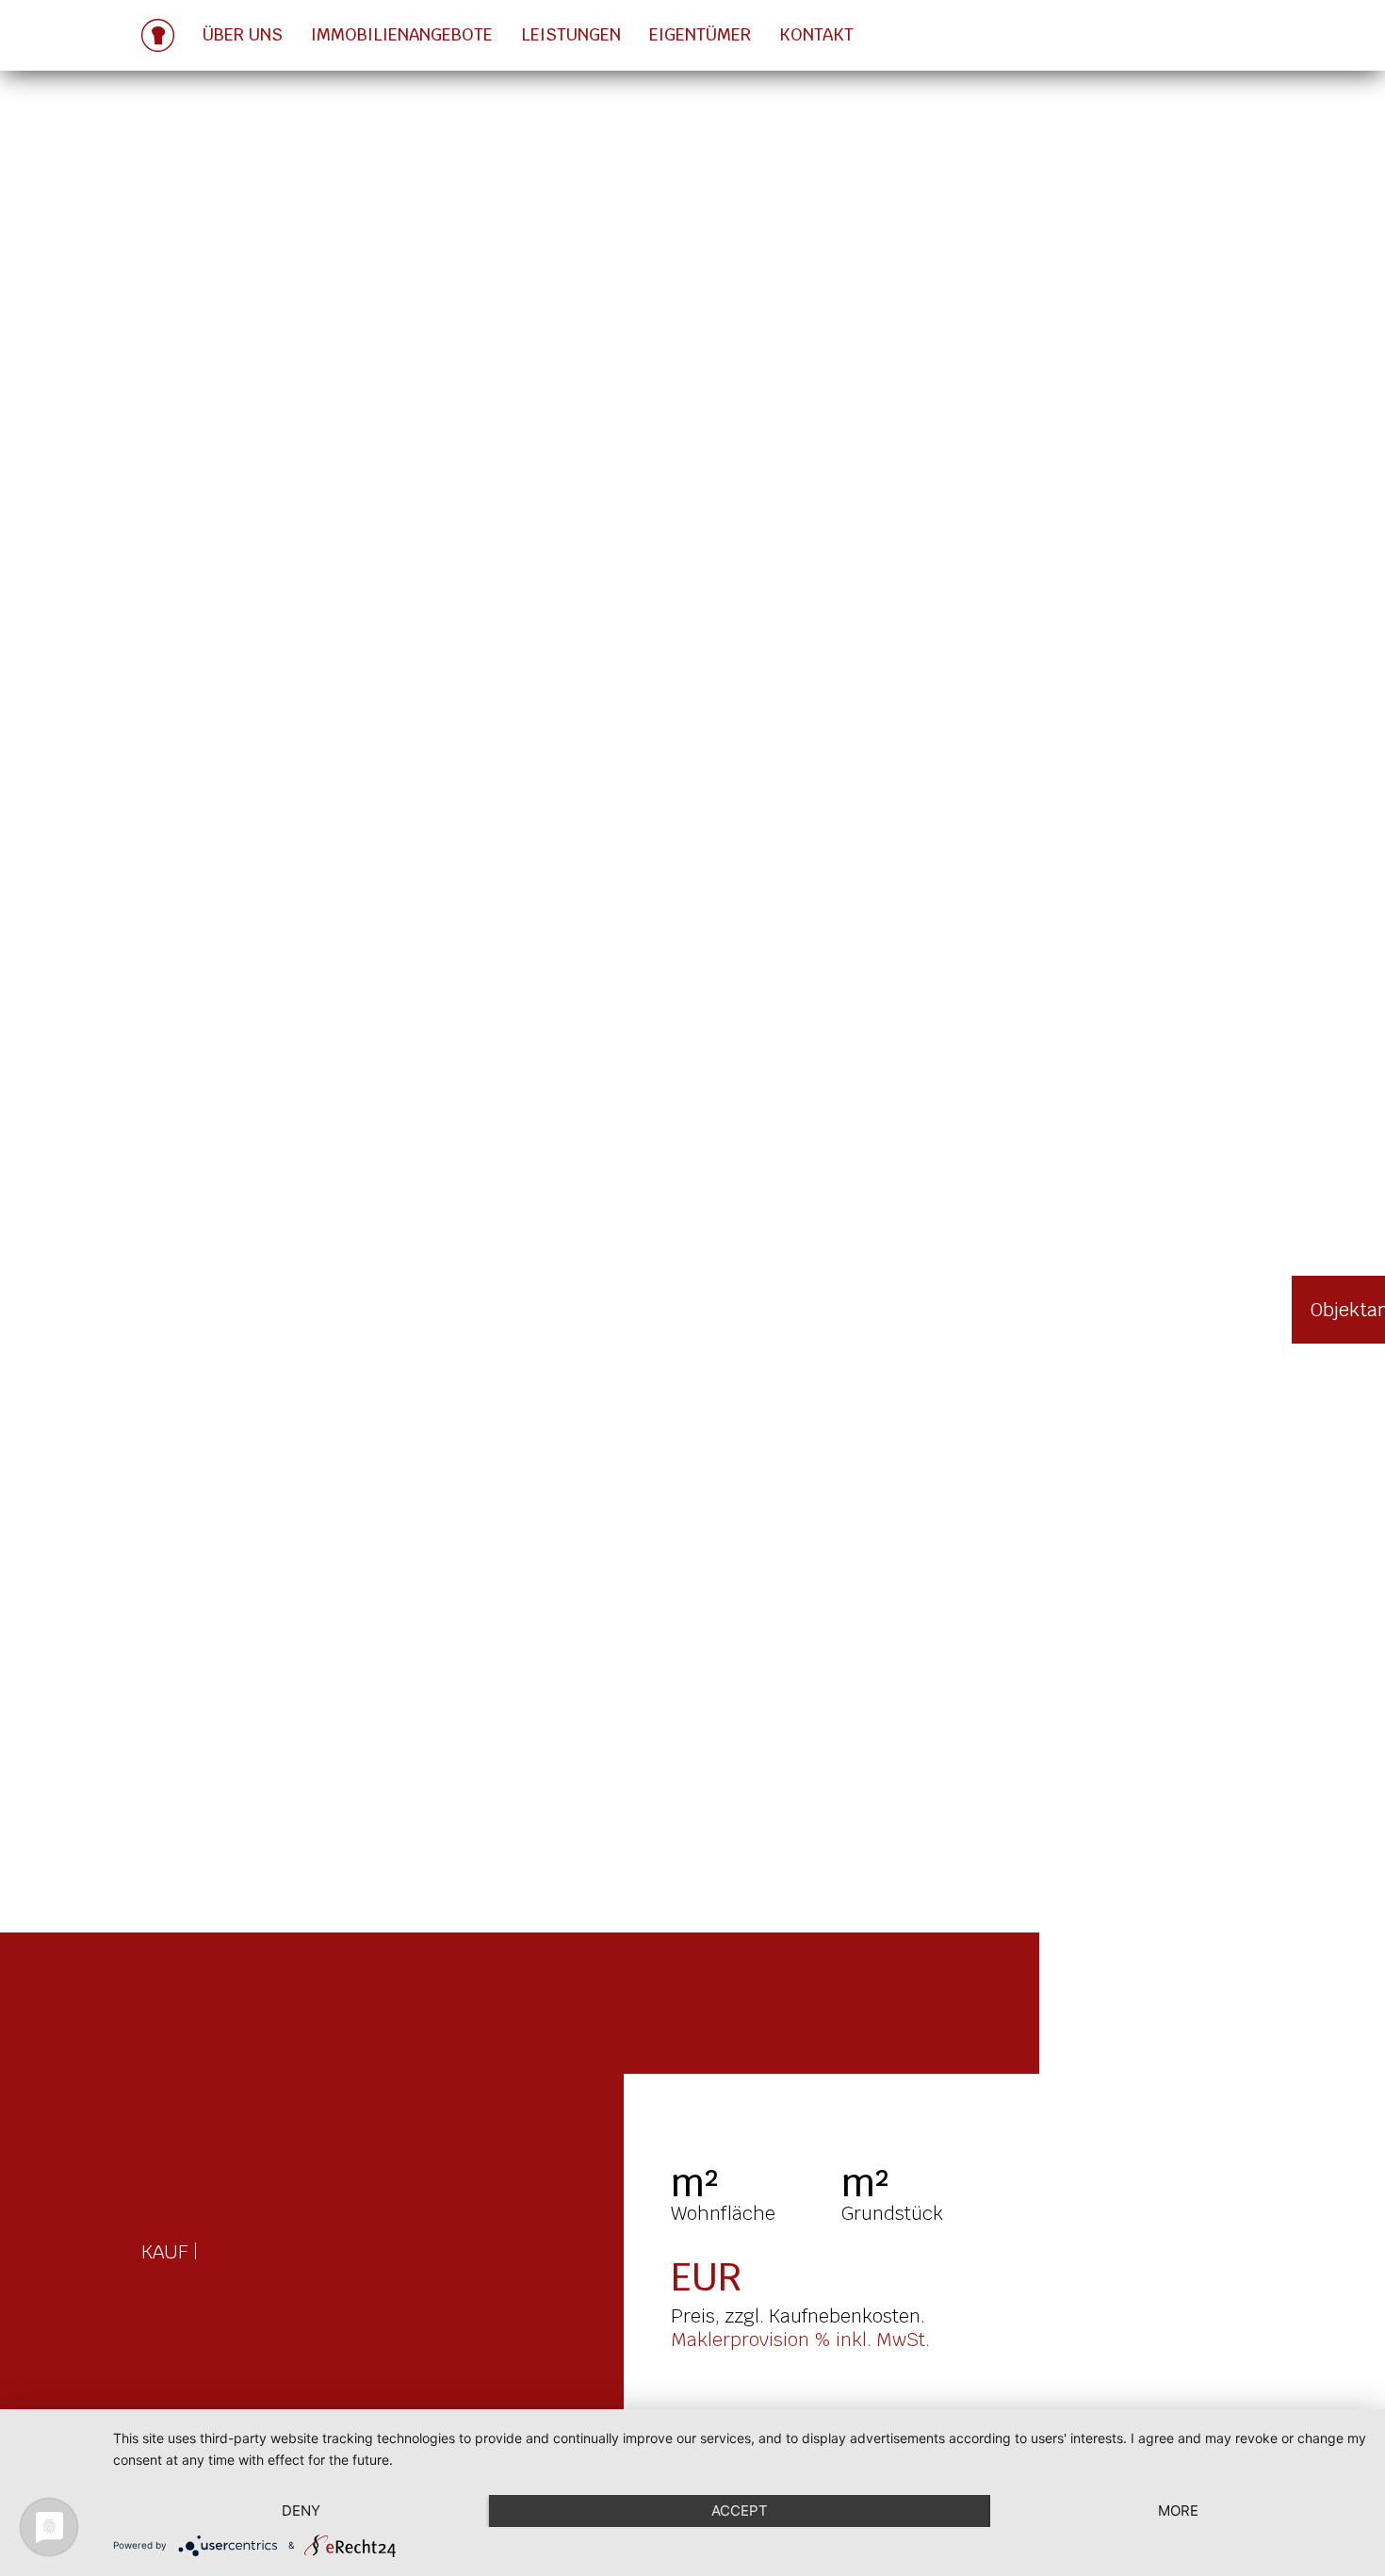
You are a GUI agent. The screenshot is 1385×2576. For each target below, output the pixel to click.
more (1178, 2511)
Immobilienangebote (402, 34)
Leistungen (571, 34)
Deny (301, 2511)
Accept (740, 2511)
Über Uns (243, 34)
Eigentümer (700, 34)
